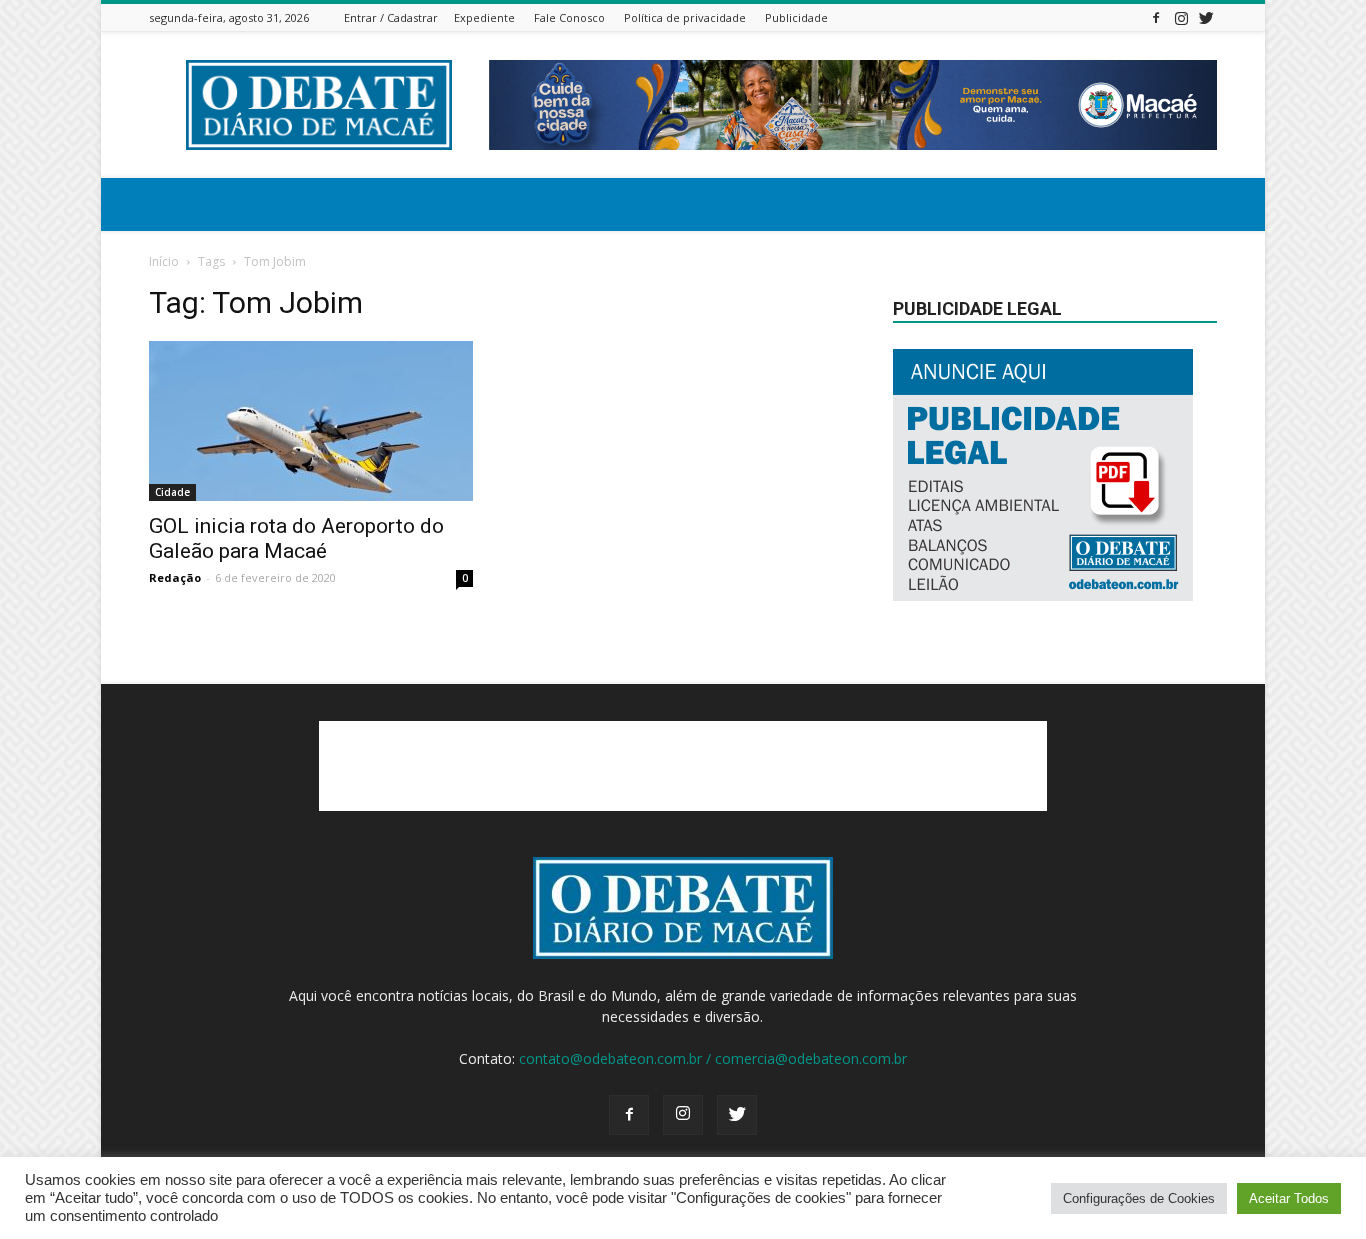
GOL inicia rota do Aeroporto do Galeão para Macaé (296, 538)
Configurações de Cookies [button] (1139, 1198)
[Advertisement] (683, 766)
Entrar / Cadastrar (391, 17)
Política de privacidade (685, 17)
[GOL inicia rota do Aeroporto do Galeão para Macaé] (311, 421)
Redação (175, 577)
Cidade (172, 492)
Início (164, 261)
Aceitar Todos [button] (1289, 1198)
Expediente (484, 17)
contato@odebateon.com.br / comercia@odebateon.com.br (713, 1058)
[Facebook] (1156, 17)
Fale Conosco (569, 17)
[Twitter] (1206, 17)
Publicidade (796, 17)
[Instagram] (1181, 17)
